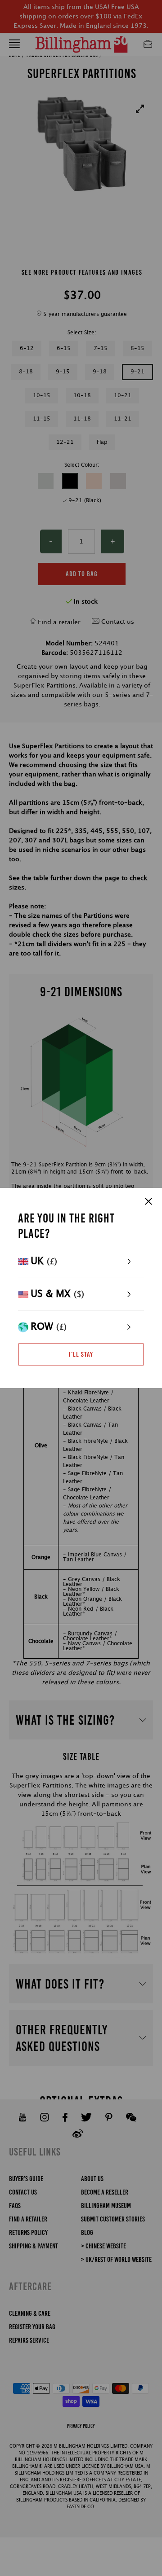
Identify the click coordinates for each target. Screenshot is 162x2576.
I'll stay (81, 1354)
